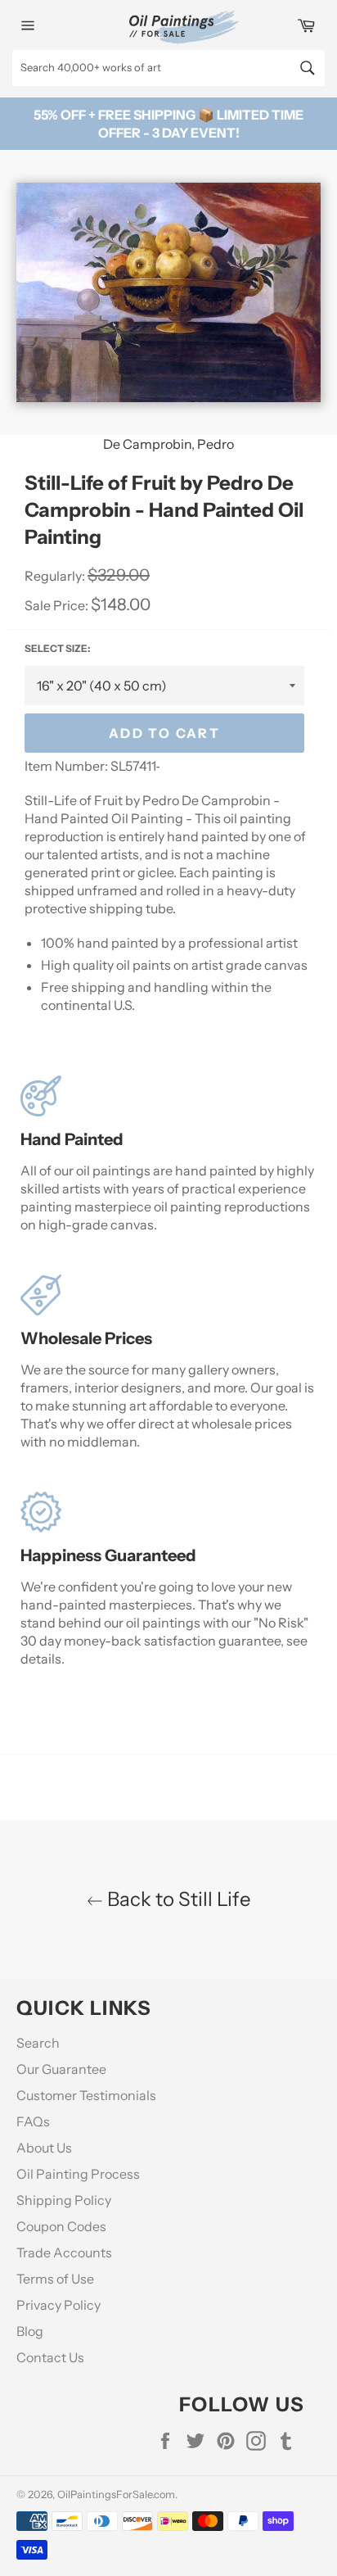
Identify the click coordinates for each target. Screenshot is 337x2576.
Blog (30, 2331)
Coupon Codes (61, 2226)
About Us (44, 2148)
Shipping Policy (64, 2200)
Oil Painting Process (78, 2174)
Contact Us (50, 2357)
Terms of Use (55, 2279)
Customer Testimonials (86, 2095)
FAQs (33, 2121)
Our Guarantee (61, 2069)
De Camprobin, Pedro (168, 444)
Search (38, 2043)
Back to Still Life (177, 1899)
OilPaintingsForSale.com (116, 2495)
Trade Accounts (64, 2252)
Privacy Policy (58, 2305)
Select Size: (57, 648)
